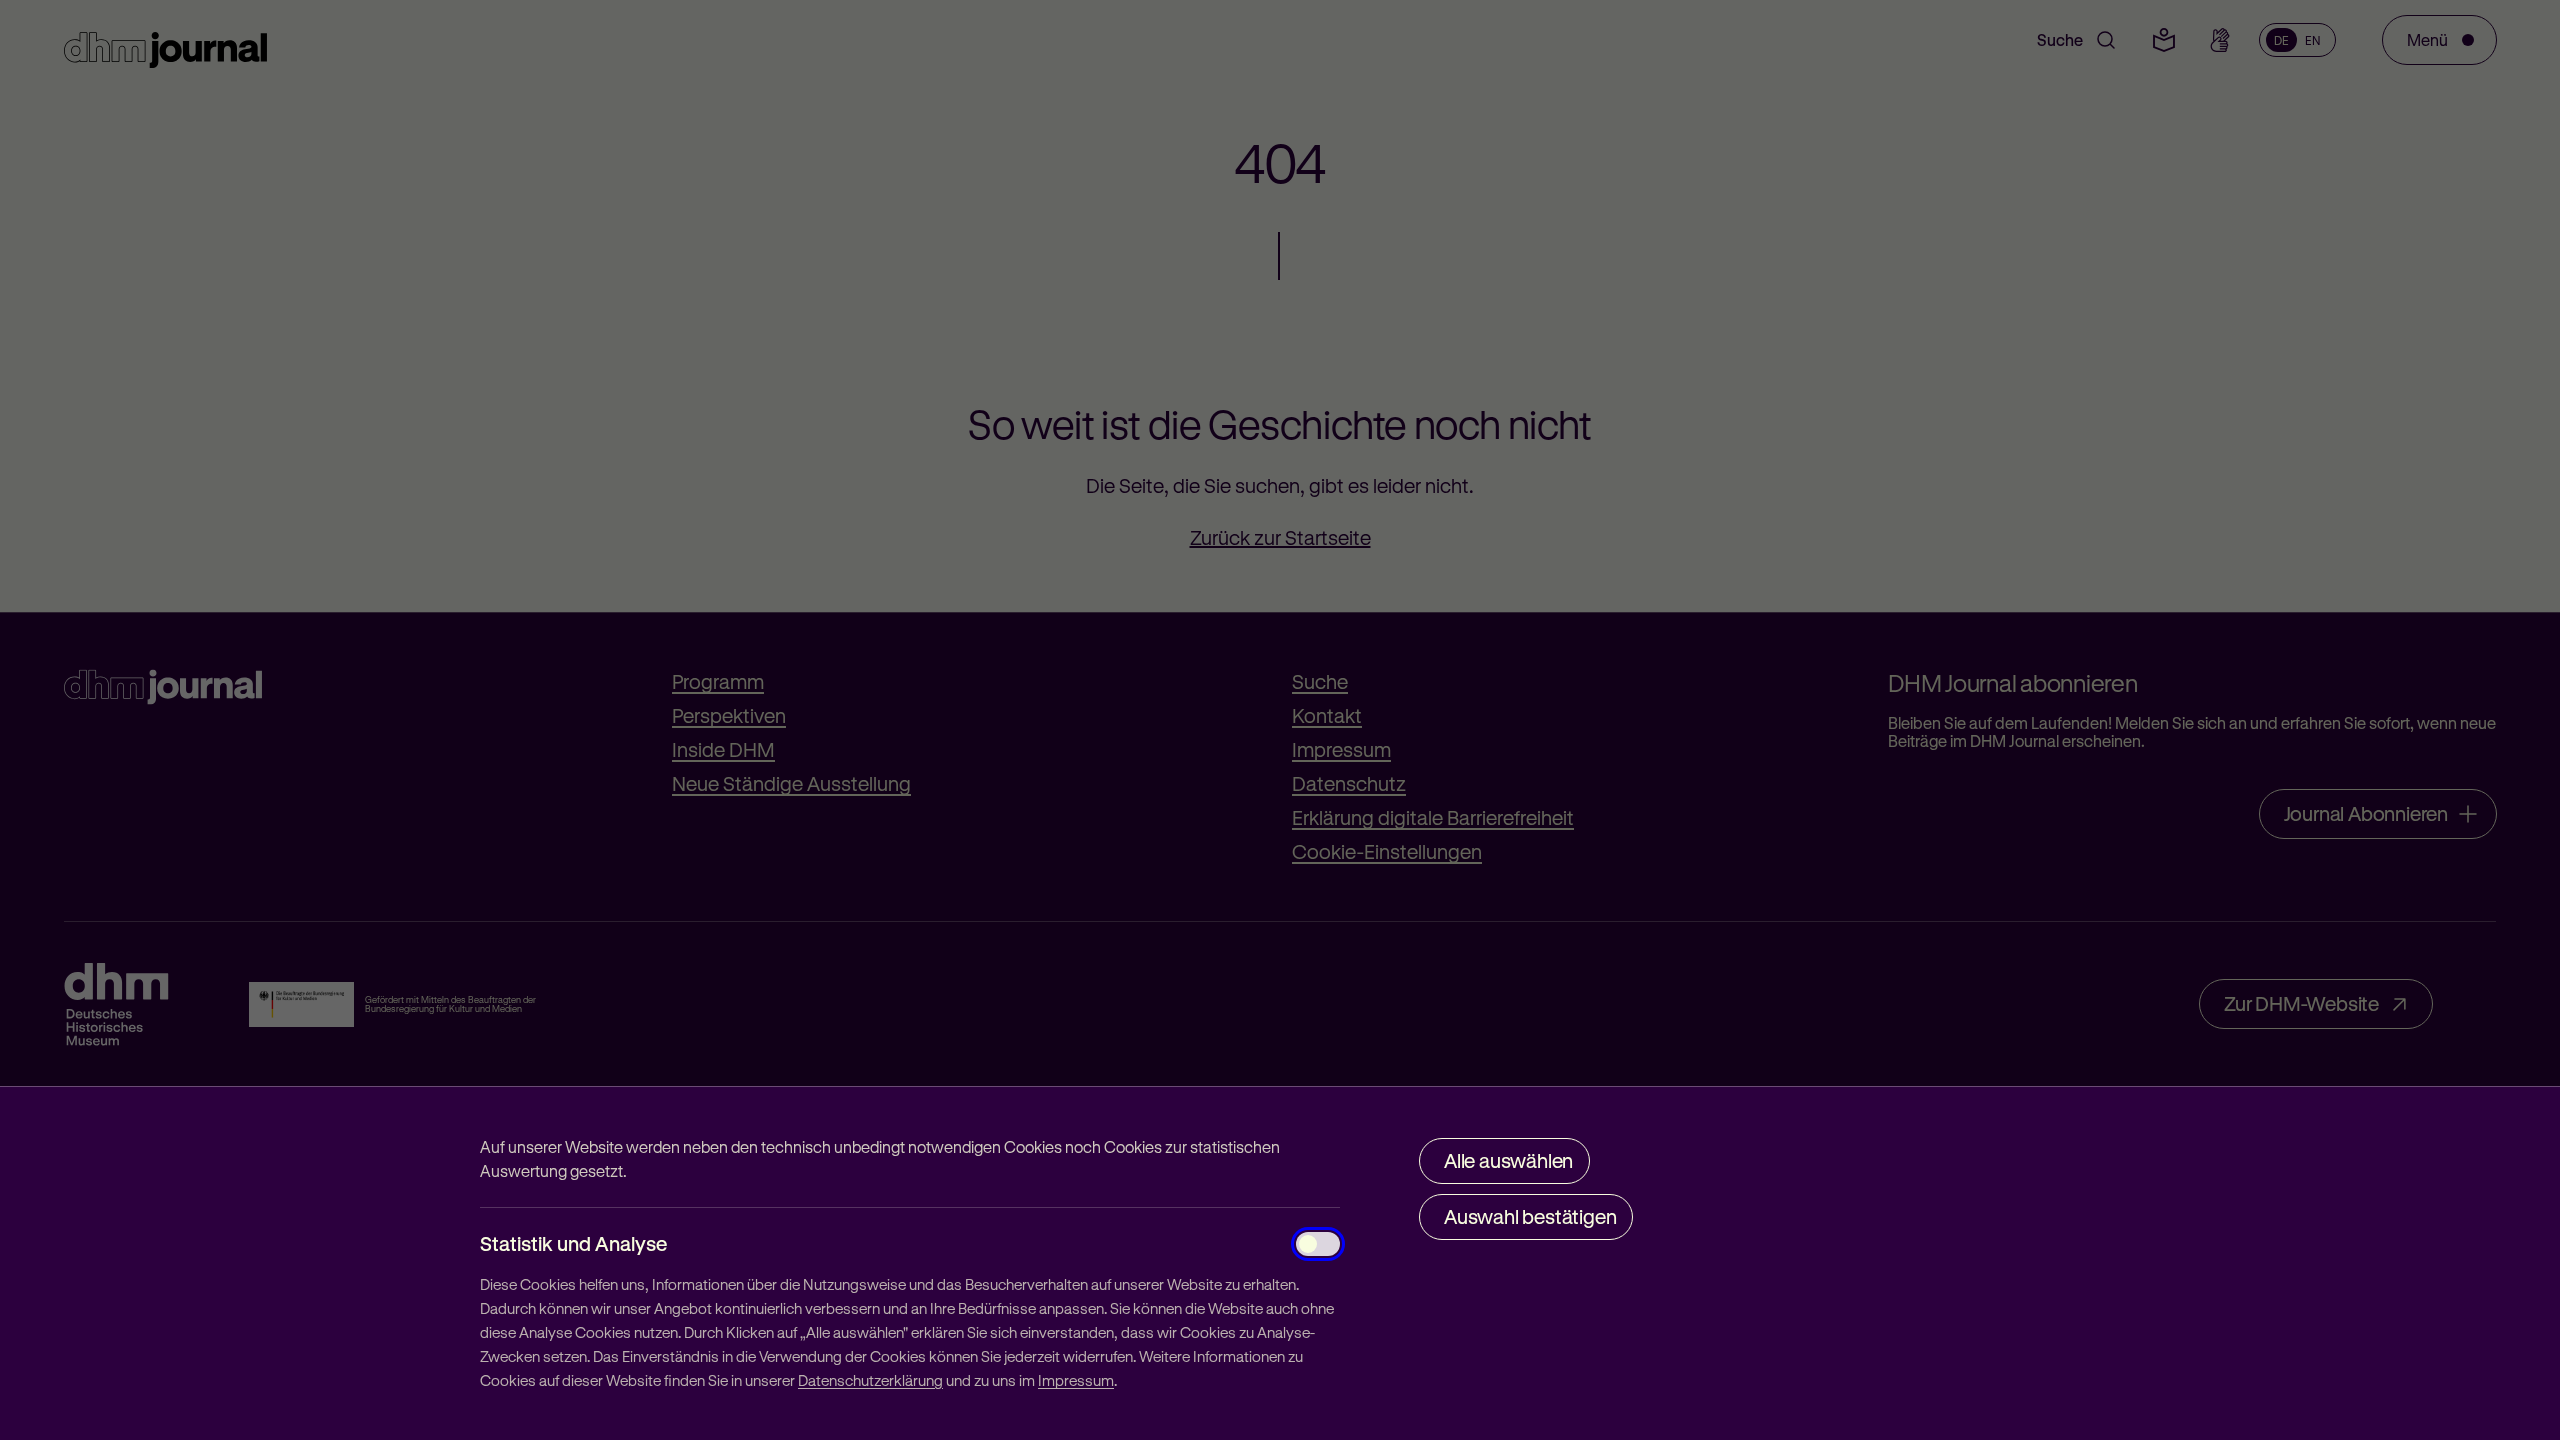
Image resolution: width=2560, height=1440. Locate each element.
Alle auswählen (1508, 1160)
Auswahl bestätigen (1530, 1216)
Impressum (1076, 1380)
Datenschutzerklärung (870, 1380)
